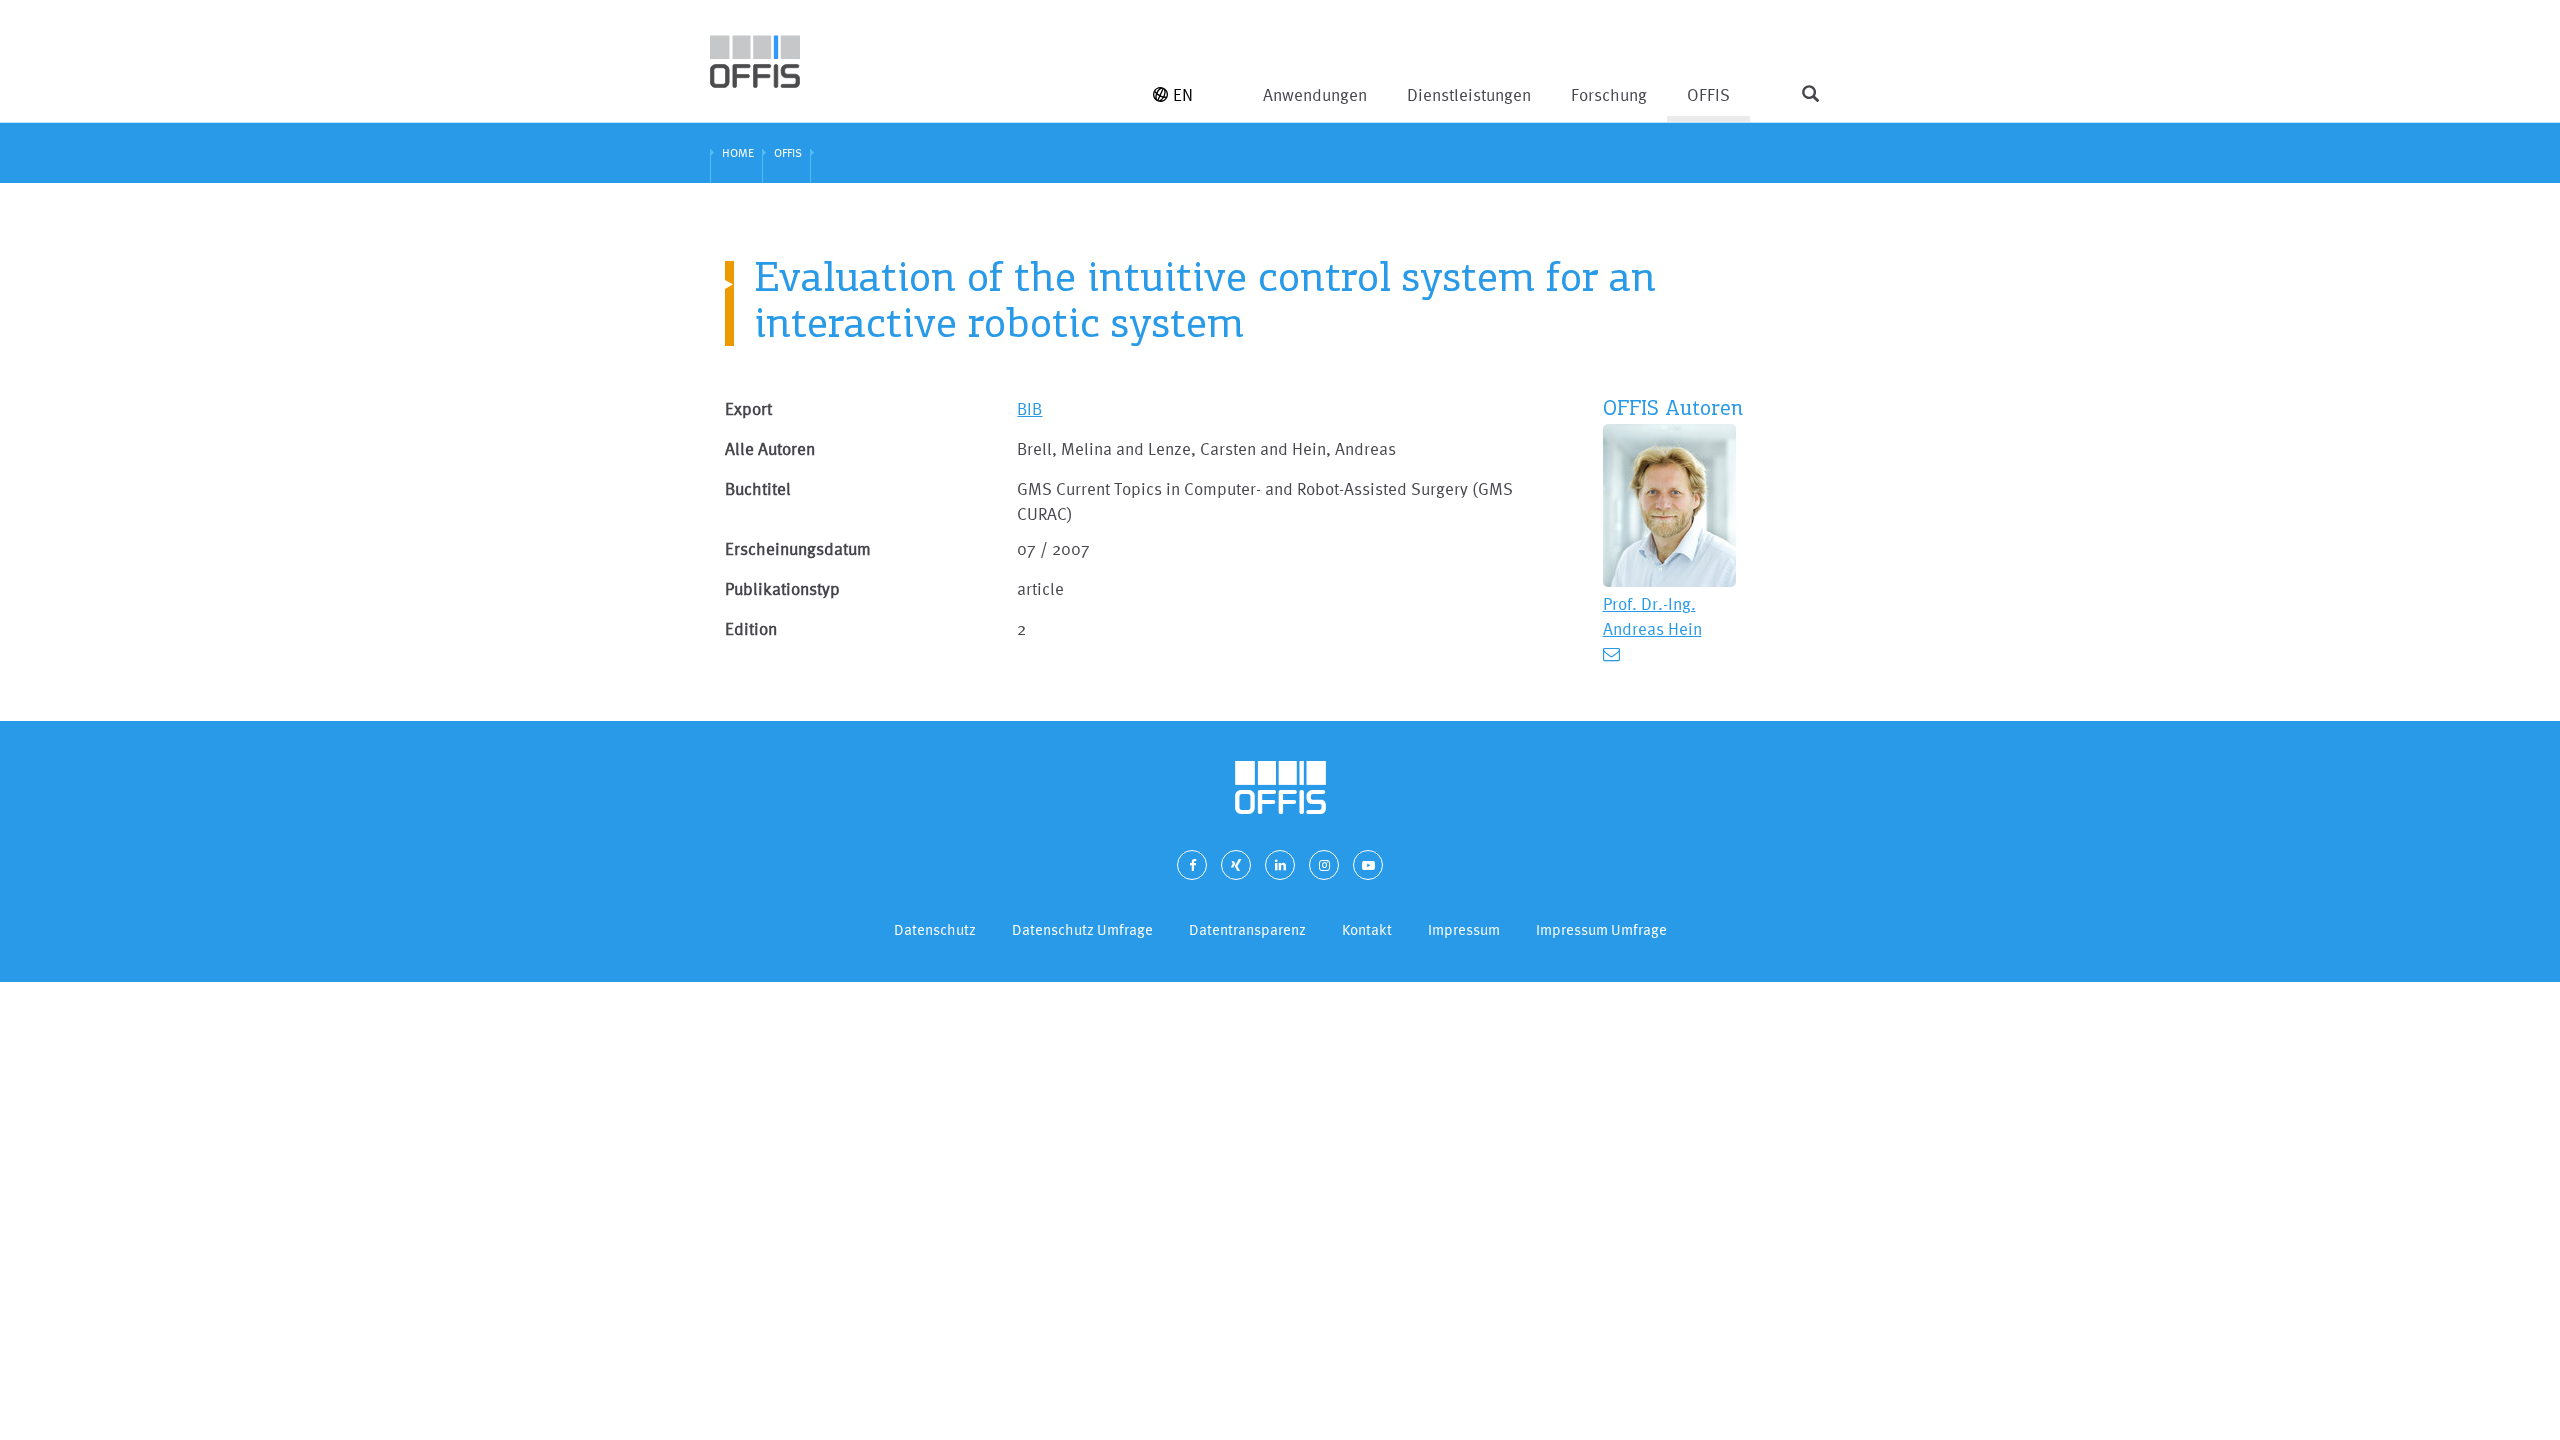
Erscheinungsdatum (798, 548)
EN (1183, 94)
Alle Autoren (770, 448)
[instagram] (1324, 865)
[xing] (1236, 865)
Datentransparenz (1247, 929)
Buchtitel (758, 488)
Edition (751, 628)
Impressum (1464, 929)
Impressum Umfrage (1601, 929)
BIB (1029, 408)
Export (748, 408)
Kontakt (1367, 929)
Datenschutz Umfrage (1082, 929)
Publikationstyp (782, 588)
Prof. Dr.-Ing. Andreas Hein (1652, 616)
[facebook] (1192, 865)
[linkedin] (1280, 865)
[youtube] (1368, 865)
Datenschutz (935, 929)
